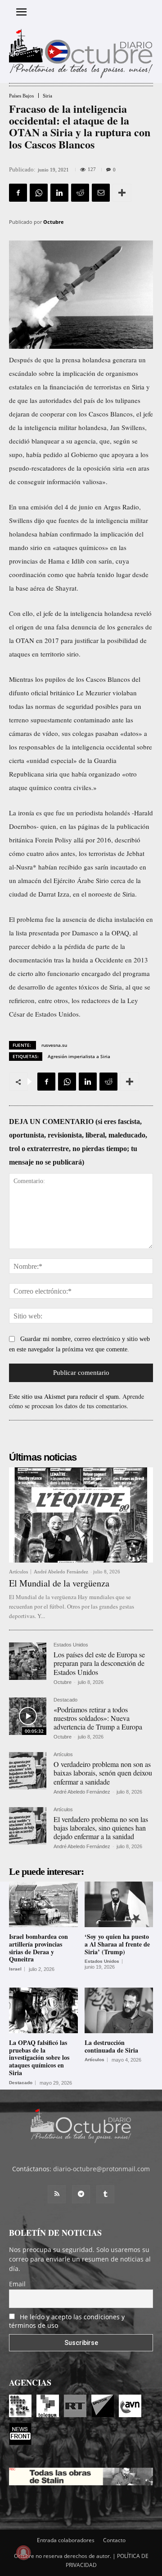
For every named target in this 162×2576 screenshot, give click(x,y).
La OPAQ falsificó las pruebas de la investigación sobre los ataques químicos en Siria (39, 2058)
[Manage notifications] (23, 2553)
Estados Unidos (71, 1645)
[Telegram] (81, 2194)
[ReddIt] (80, 193)
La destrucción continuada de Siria (111, 2046)
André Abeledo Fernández (61, 1572)
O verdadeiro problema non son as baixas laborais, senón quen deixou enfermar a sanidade (103, 1773)
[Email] (101, 193)
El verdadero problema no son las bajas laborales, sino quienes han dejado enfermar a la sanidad (101, 1828)
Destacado (65, 1700)
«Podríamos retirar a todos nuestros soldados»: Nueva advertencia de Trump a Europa (98, 1718)
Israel (15, 1969)
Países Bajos (21, 96)
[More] (122, 193)
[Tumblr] (105, 2194)
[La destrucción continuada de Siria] (119, 2010)
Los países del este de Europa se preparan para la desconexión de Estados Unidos (99, 1663)
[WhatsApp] (39, 193)
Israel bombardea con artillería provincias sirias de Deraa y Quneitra (38, 1948)
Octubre (54, 222)
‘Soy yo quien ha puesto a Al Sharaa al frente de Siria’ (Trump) (117, 1944)
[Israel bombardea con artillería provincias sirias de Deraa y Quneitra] (43, 1904)
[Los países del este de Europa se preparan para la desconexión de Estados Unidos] (28, 1661)
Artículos (18, 1572)
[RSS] (57, 2194)
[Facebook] (18, 193)
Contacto (114, 2540)
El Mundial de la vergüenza (59, 1583)
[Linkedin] (59, 193)
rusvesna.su (54, 1045)
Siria (47, 96)
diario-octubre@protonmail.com (101, 2169)
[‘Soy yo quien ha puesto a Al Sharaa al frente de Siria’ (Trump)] (119, 1904)
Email (17, 2284)
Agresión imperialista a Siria (79, 1056)
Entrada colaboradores (66, 2540)
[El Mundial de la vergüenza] (81, 1515)
